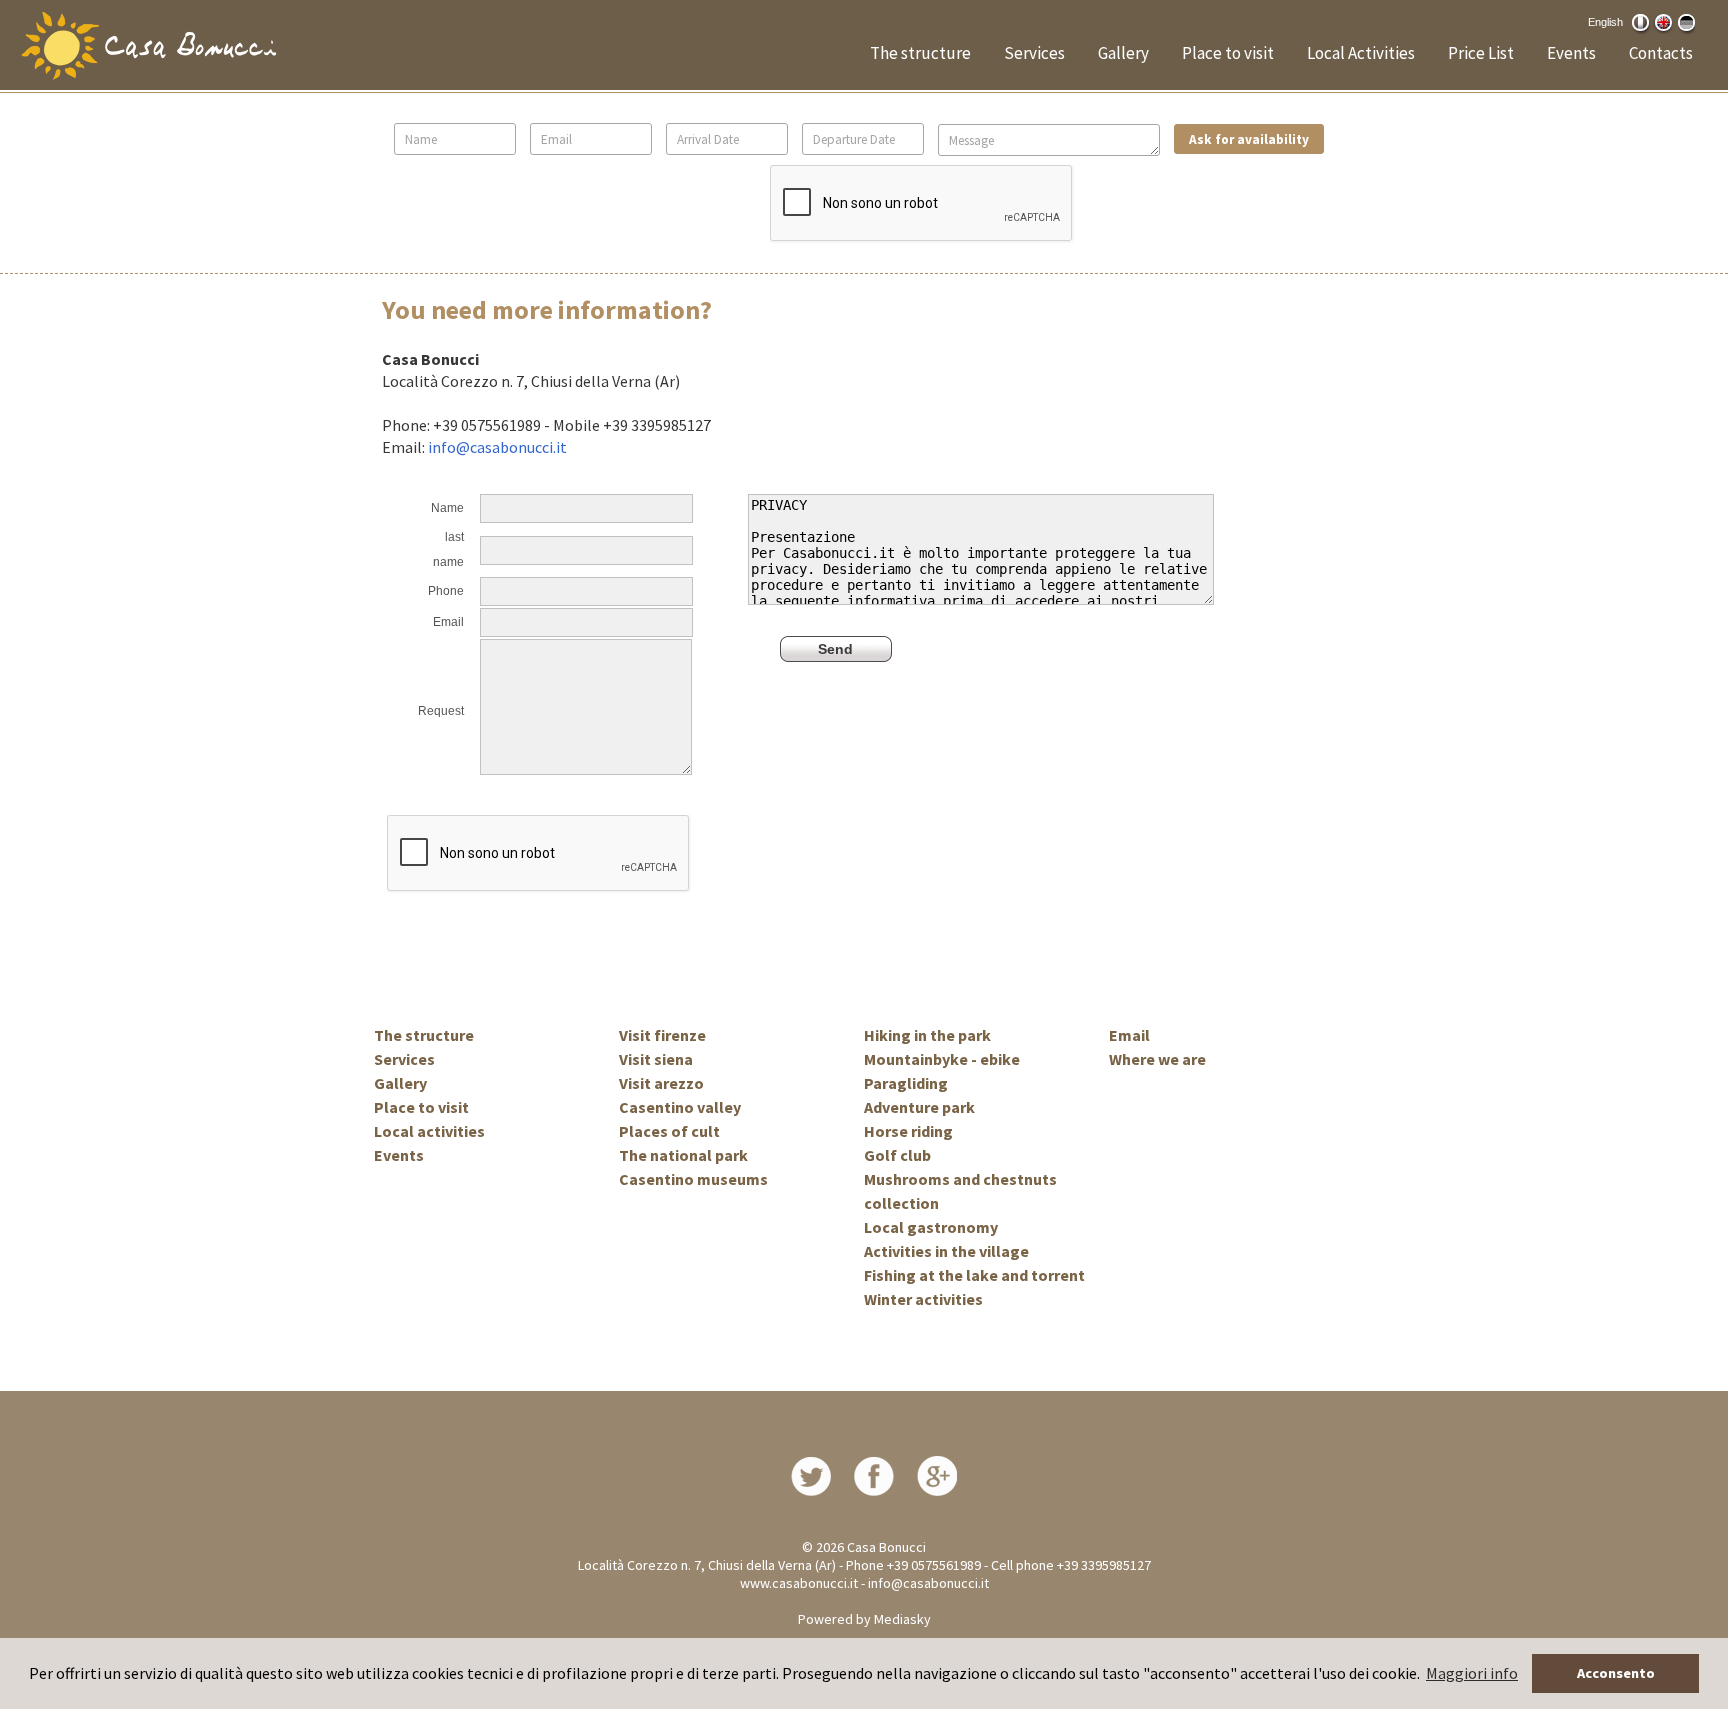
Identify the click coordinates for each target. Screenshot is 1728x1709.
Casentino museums (693, 1179)
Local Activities (1361, 53)
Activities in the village (946, 1251)
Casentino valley (680, 1107)
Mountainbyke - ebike (942, 1059)
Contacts (1661, 53)
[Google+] (937, 1474)
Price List (1481, 53)
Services (1034, 53)
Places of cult (669, 1131)
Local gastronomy (931, 1227)
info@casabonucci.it (497, 447)
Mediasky (902, 1619)
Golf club (897, 1155)
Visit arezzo (661, 1083)
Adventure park (919, 1107)
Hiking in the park (927, 1035)
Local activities (429, 1131)
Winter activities (923, 1299)
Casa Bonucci (886, 1547)
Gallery (1123, 53)
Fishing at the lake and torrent (974, 1275)
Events (1571, 53)
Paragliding (906, 1083)
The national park (683, 1155)
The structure (920, 53)
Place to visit (1228, 53)
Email (1129, 1035)
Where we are (1157, 1059)
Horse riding (908, 1131)
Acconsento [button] (1616, 1673)
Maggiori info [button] (1472, 1673)
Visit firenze (662, 1035)
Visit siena (656, 1059)
